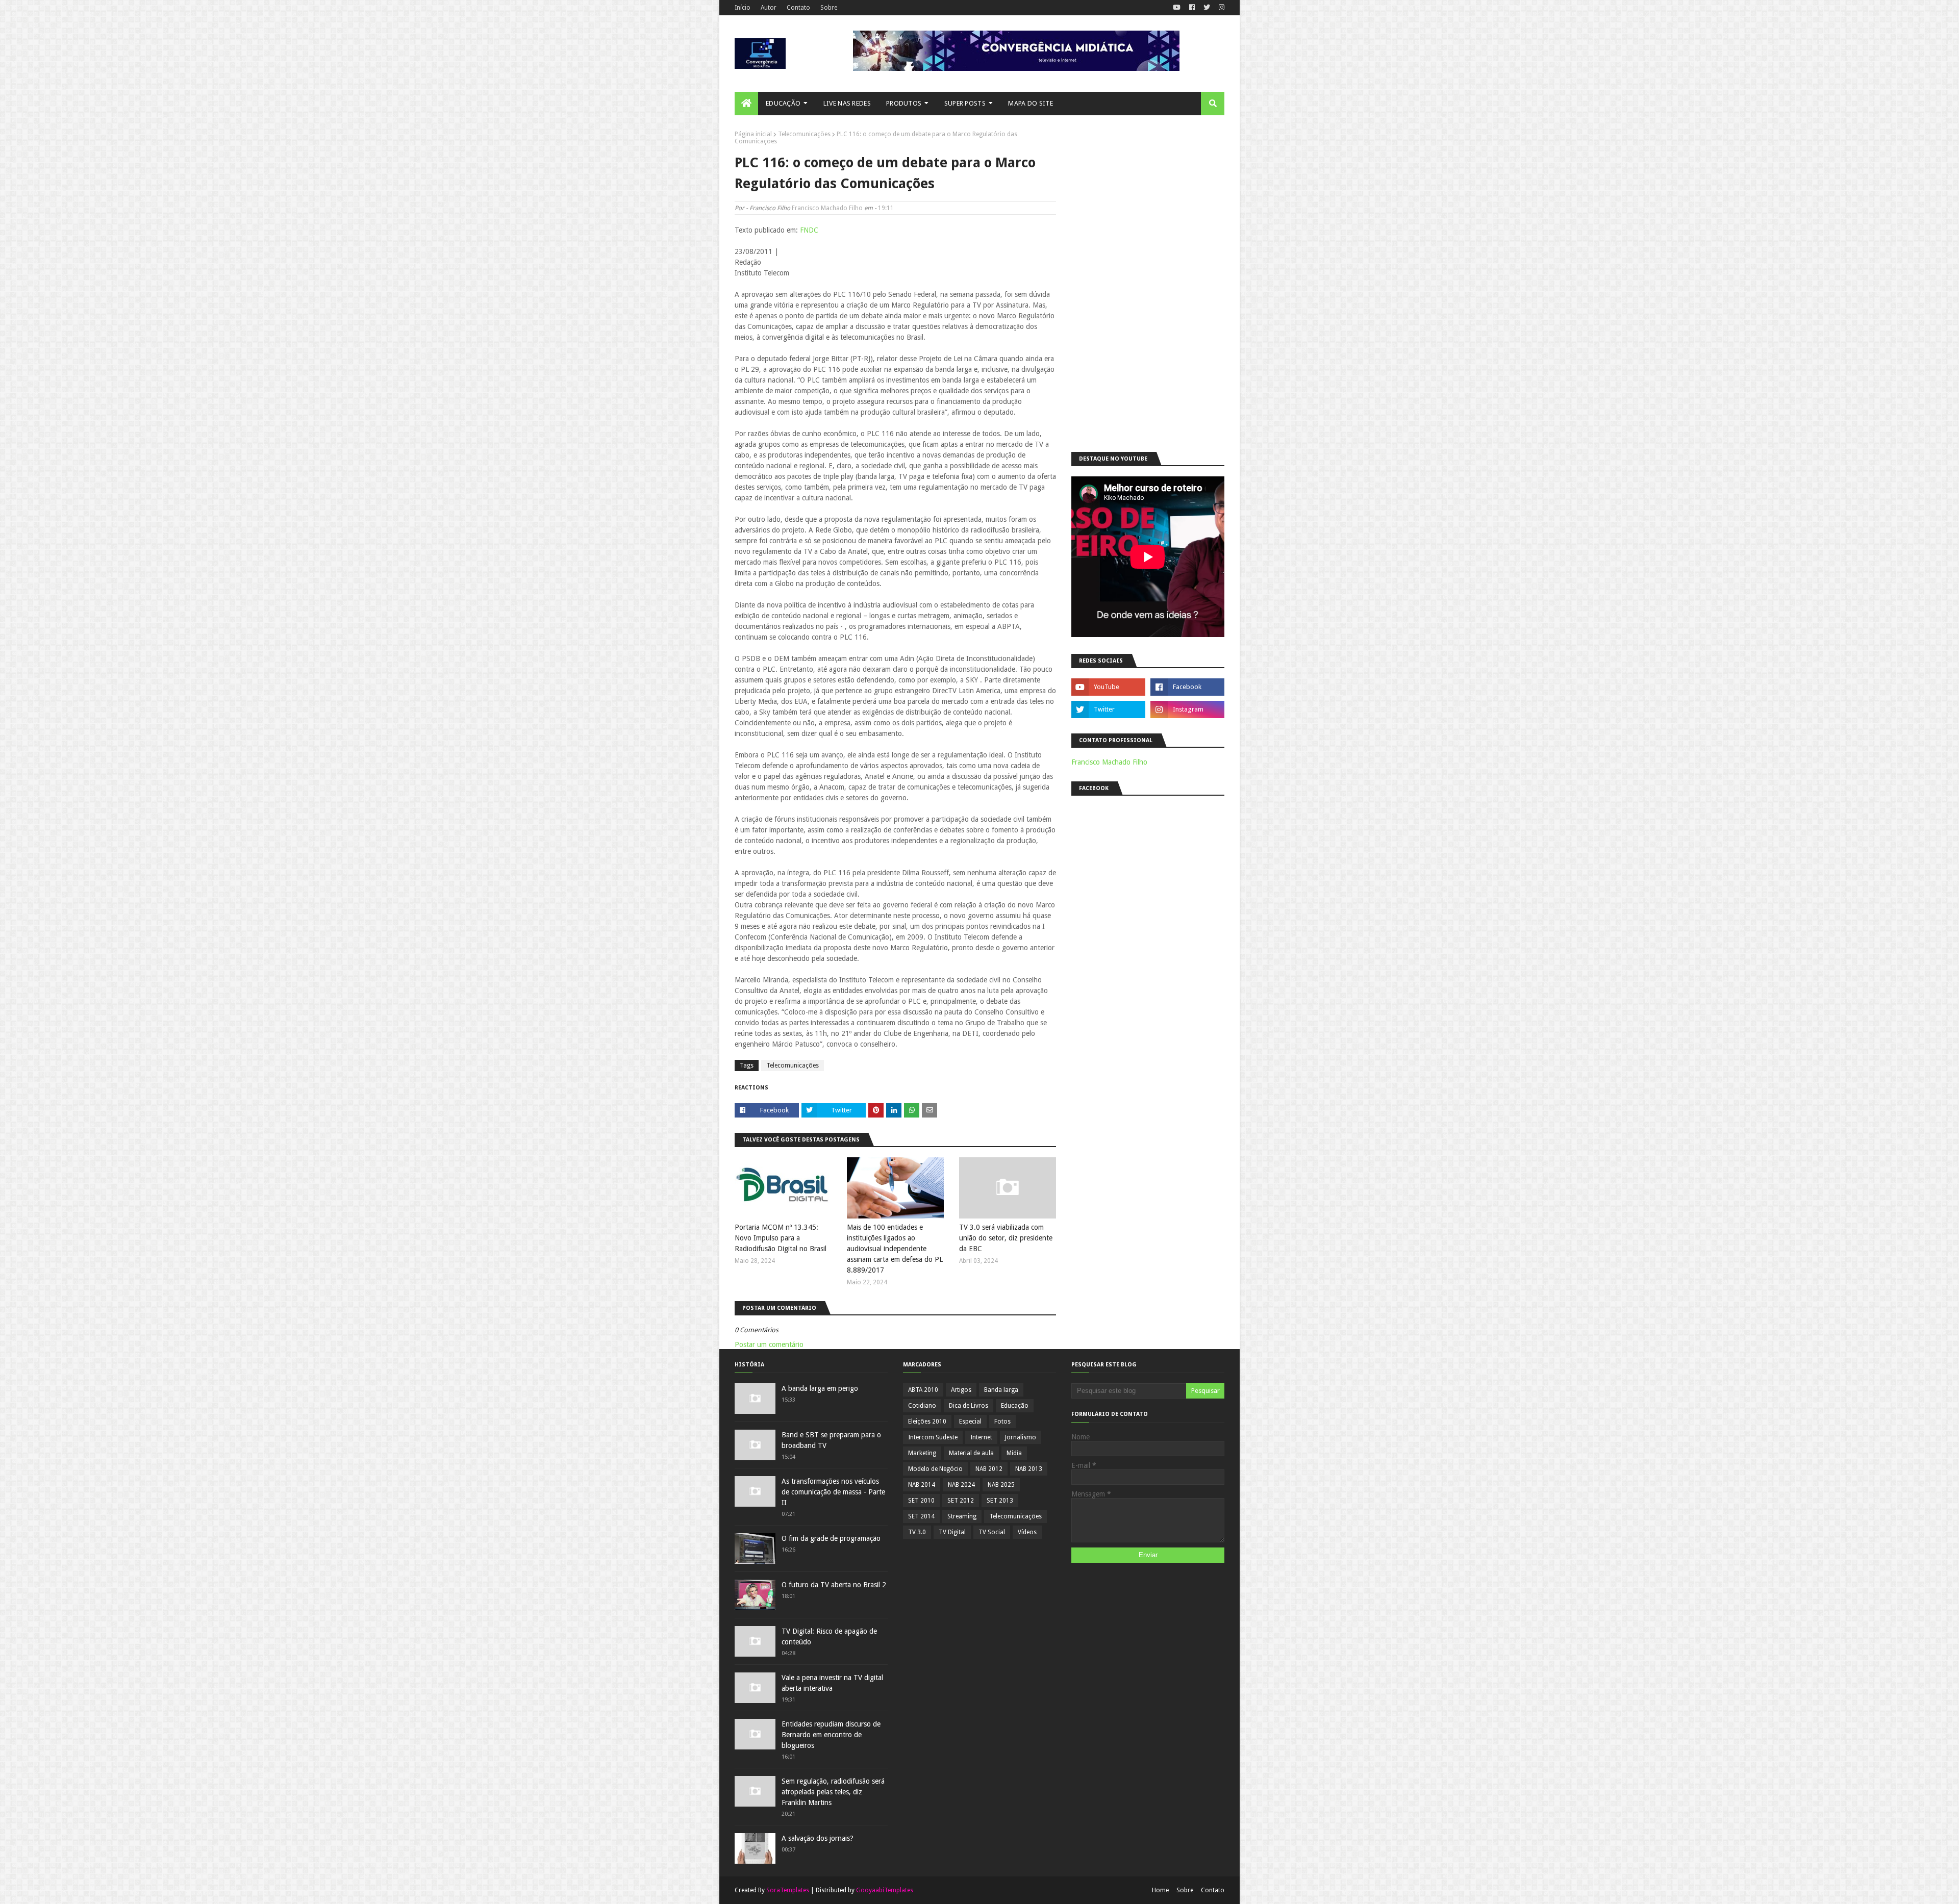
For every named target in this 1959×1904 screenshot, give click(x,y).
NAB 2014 (922, 1485)
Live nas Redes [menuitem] (847, 103)
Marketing (922, 1453)
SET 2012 (961, 1501)
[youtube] (1177, 8)
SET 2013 (1000, 1501)
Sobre (829, 8)
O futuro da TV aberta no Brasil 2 (834, 1585)
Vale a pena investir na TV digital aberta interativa (832, 1683)
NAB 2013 (1029, 1469)
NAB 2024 (961, 1485)
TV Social (992, 1532)
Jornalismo (1021, 1437)
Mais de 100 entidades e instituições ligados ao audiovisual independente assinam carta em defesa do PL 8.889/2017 (895, 1249)
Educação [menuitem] (783, 103)
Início (743, 8)
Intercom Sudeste (933, 1437)
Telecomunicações (804, 134)
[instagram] (1220, 8)
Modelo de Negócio (935, 1469)
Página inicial (753, 134)
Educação (1015, 1406)
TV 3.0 (917, 1532)
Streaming (962, 1516)
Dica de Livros (969, 1406)
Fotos (1002, 1421)
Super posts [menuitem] (965, 103)
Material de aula (971, 1453)
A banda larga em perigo (820, 1388)
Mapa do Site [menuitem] (1031, 103)
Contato (798, 8)
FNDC (809, 230)
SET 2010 (921, 1501)
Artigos (961, 1390)
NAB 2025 (1001, 1485)
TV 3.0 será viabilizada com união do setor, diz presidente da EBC (1006, 1238)
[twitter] (1207, 8)
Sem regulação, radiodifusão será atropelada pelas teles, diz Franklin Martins (833, 1792)
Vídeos (1027, 1532)
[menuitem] (746, 104)
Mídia (1014, 1453)
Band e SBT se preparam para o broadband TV (831, 1440)
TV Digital (952, 1532)
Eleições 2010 (927, 1421)
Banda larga (1001, 1390)
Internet (981, 1437)
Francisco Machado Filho (827, 208)
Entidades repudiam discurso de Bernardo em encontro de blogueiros (831, 1735)
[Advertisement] (1148, 284)
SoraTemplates (788, 1890)
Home (1160, 1890)
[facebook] (1192, 8)
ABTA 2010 (923, 1390)
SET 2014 (921, 1516)
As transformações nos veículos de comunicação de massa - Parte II (833, 1492)
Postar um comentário (769, 1344)
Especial (970, 1421)
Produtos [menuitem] (904, 103)
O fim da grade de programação (831, 1538)
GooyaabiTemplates (885, 1890)
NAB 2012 (989, 1469)
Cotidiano (922, 1406)
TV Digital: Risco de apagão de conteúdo (829, 1636)
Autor (769, 8)
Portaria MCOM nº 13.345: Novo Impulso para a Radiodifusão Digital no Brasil (781, 1238)
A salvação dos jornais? (818, 1838)
